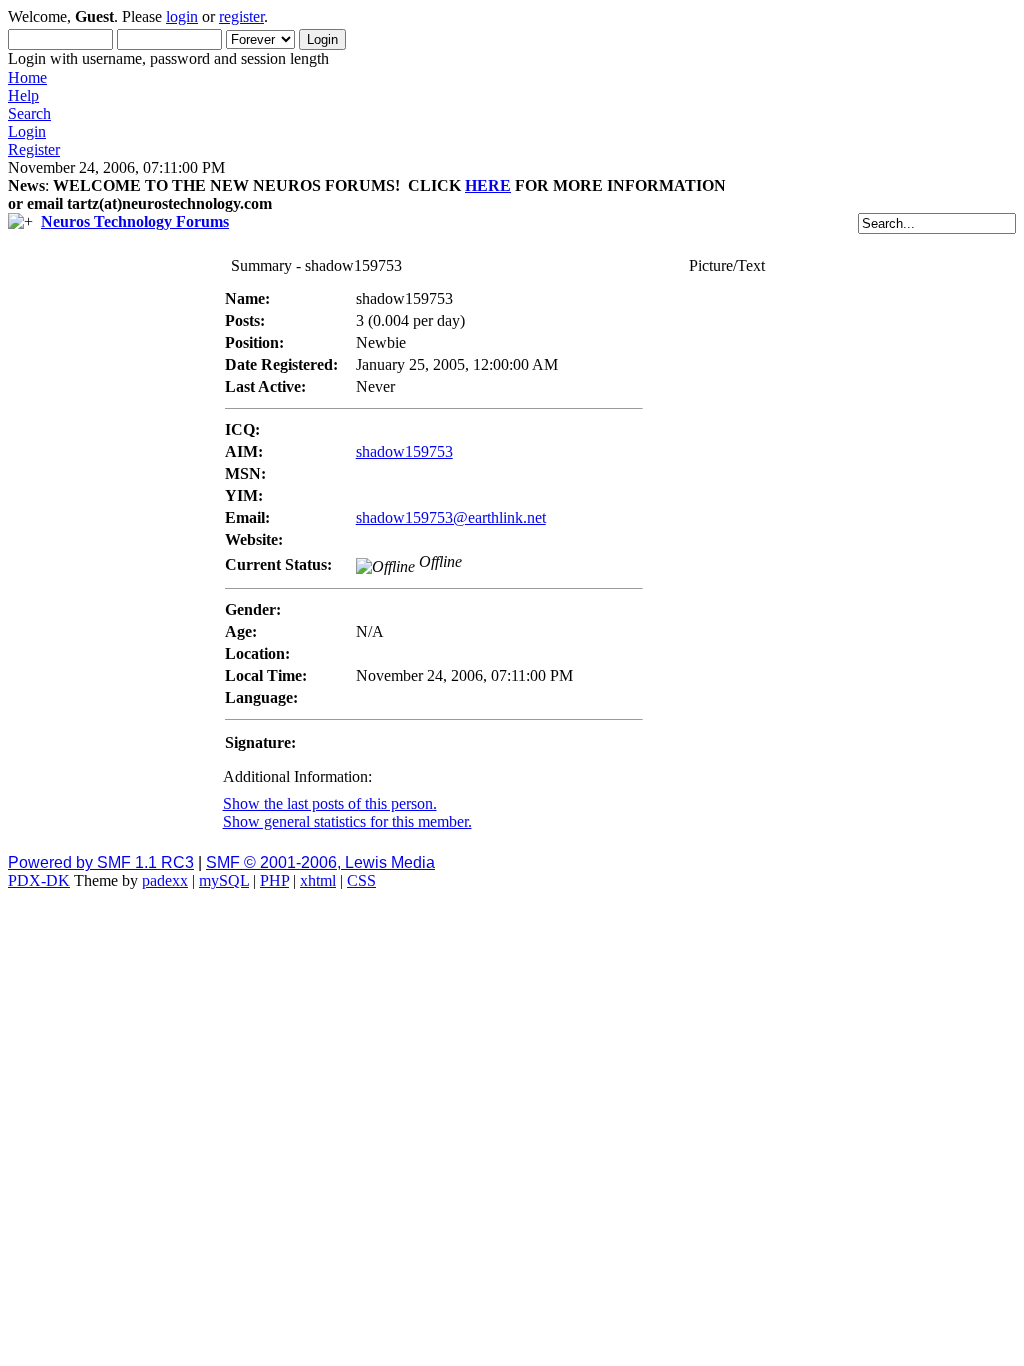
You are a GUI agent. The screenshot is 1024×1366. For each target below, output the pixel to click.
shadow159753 (404, 451)
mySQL (224, 880)
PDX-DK (39, 880)
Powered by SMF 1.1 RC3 (101, 862)
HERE (488, 185)
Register (34, 149)
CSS (361, 880)
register (241, 16)
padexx (165, 880)
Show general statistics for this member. (347, 821)
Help (23, 95)
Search (29, 113)
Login (27, 131)
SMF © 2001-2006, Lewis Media (320, 862)
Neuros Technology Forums (135, 221)
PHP (274, 880)
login (182, 16)
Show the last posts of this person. (330, 803)
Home (27, 77)
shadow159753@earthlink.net (451, 517)
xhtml (318, 880)
